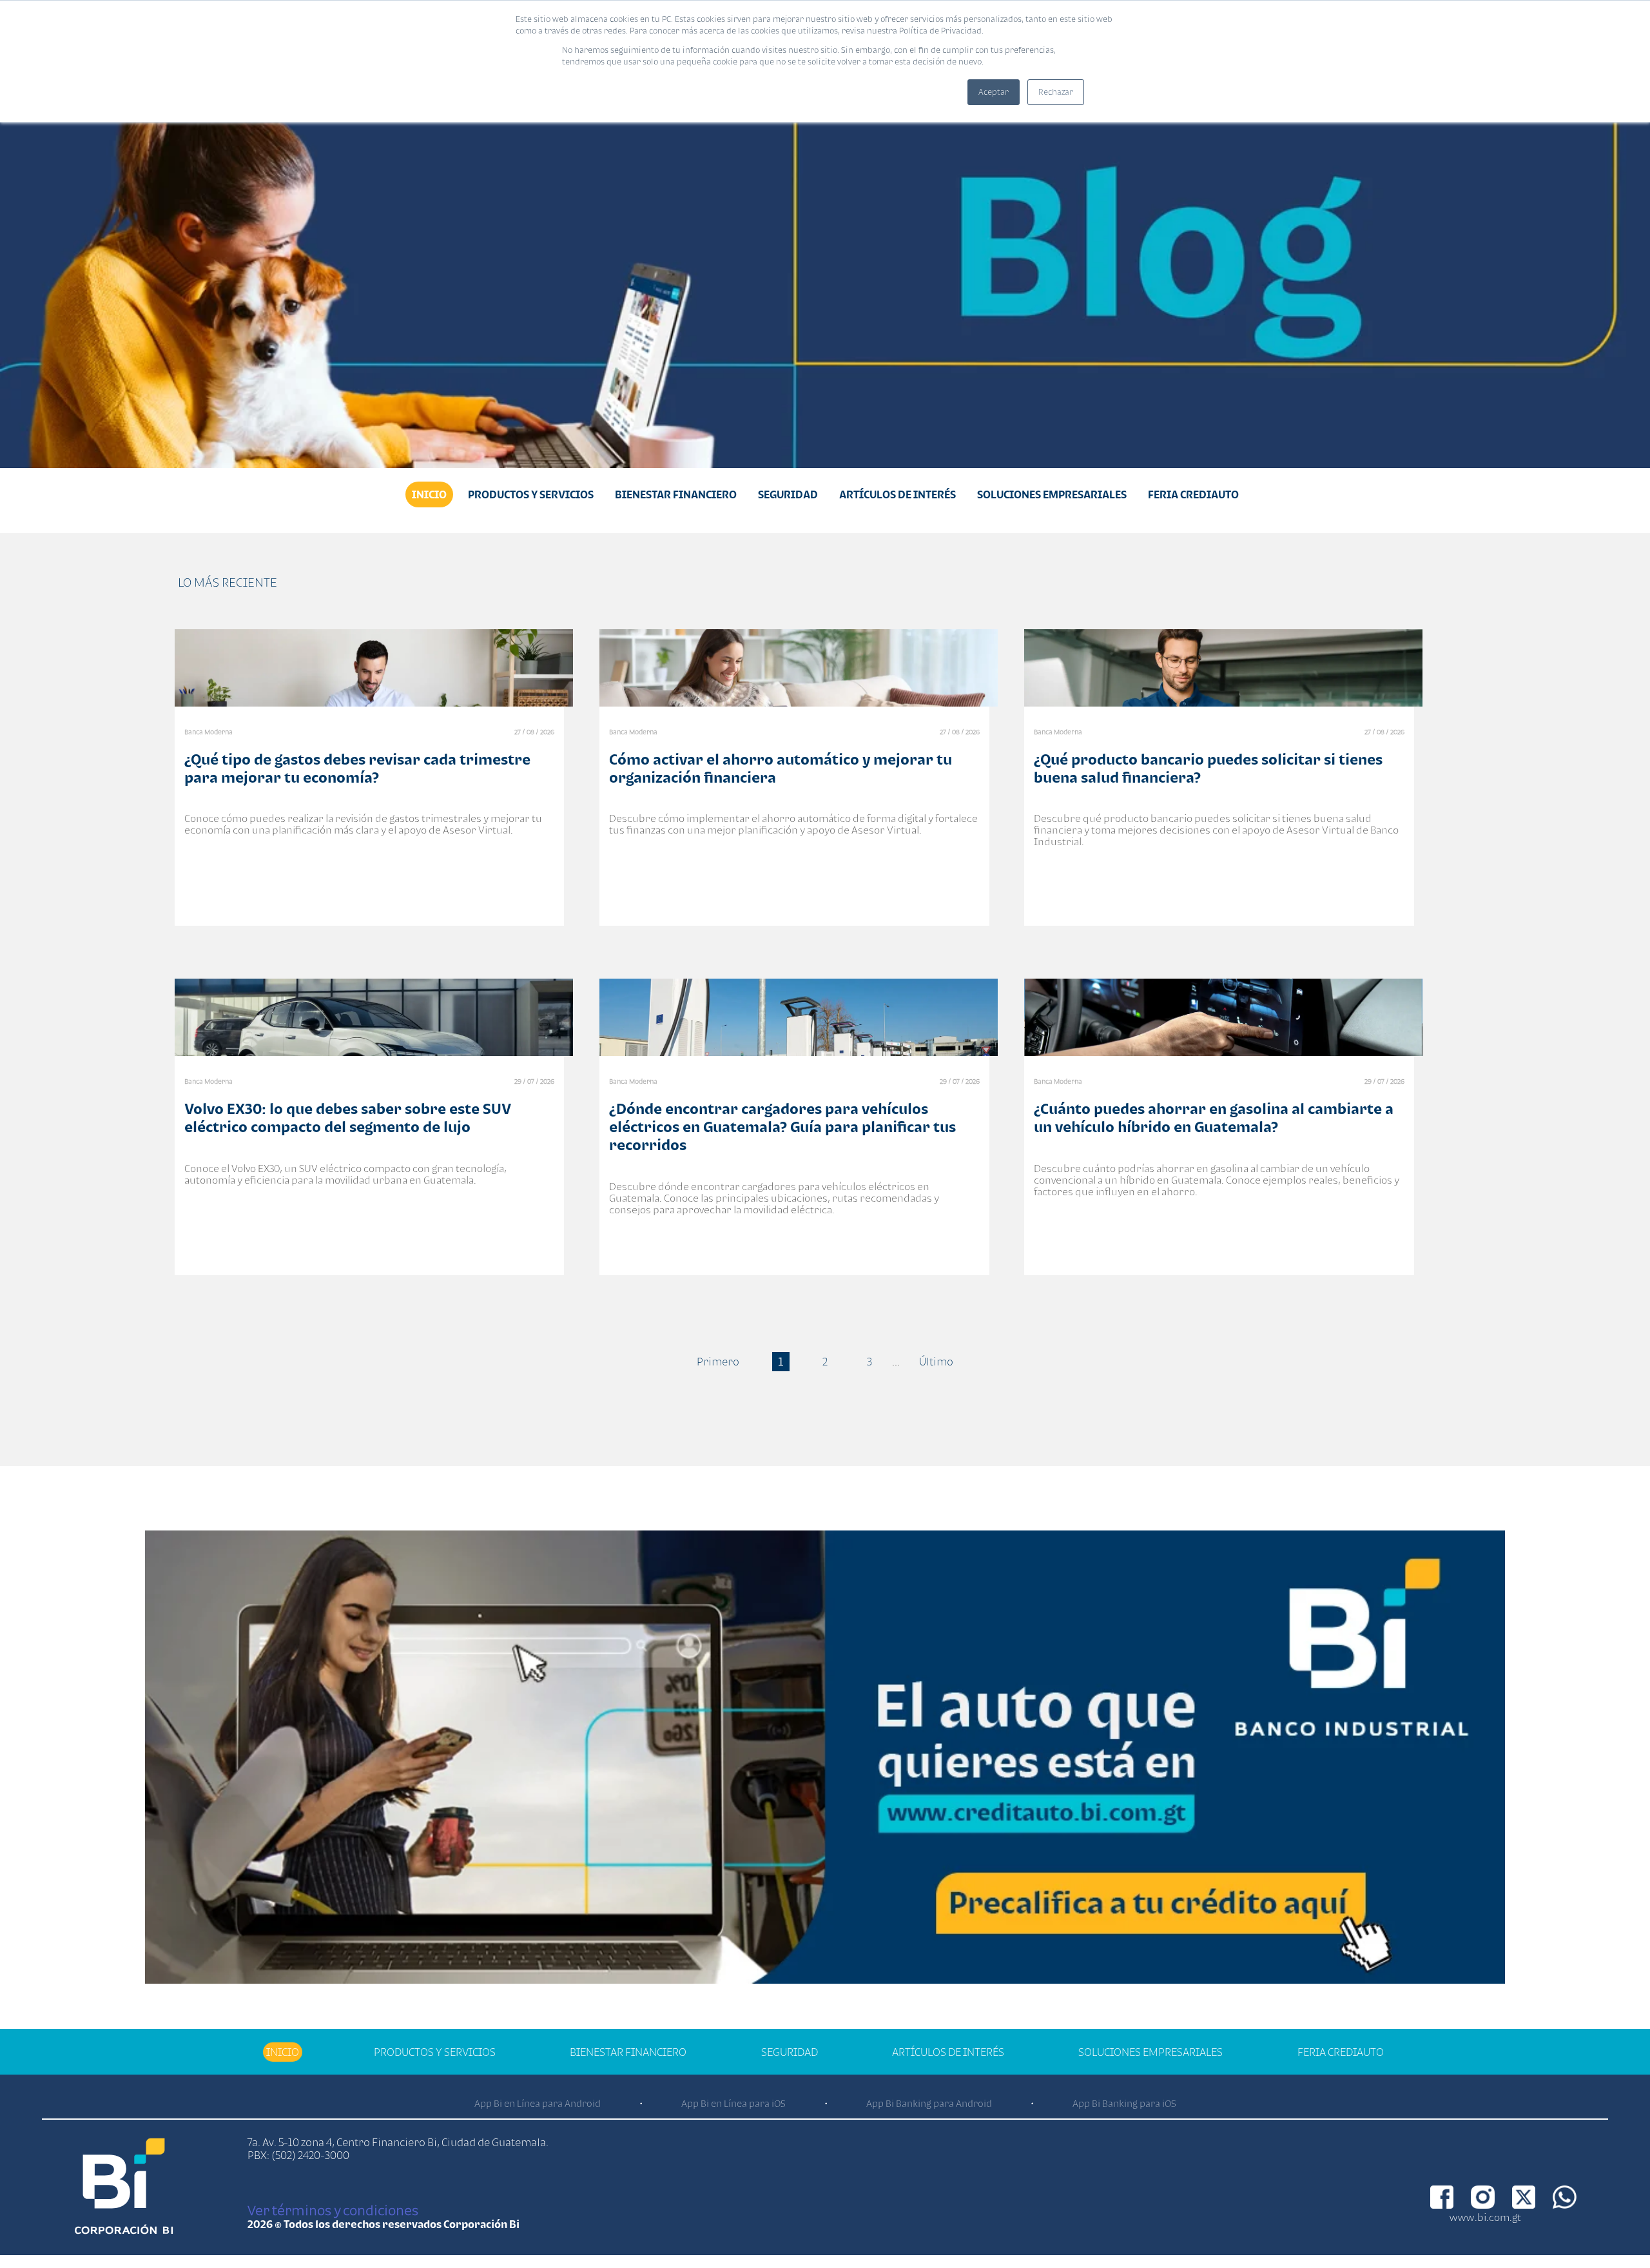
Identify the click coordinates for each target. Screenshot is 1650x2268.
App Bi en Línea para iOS (733, 2103)
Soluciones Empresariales (1052, 494)
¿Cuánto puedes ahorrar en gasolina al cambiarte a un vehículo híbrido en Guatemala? (1214, 1118)
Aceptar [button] (994, 92)
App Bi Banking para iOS (1124, 2103)
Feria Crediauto (1193, 494)
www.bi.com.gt (1485, 2217)
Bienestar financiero (676, 494)
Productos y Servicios (531, 494)
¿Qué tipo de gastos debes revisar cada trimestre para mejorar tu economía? (357, 768)
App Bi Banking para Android (929, 2103)
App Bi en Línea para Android (538, 2103)
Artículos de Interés (898, 494)
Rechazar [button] (1056, 92)
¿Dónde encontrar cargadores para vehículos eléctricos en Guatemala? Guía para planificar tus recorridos (782, 1127)
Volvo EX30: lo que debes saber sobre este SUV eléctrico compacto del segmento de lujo (348, 1118)
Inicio (429, 494)
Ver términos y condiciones (333, 2210)
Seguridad (788, 494)
